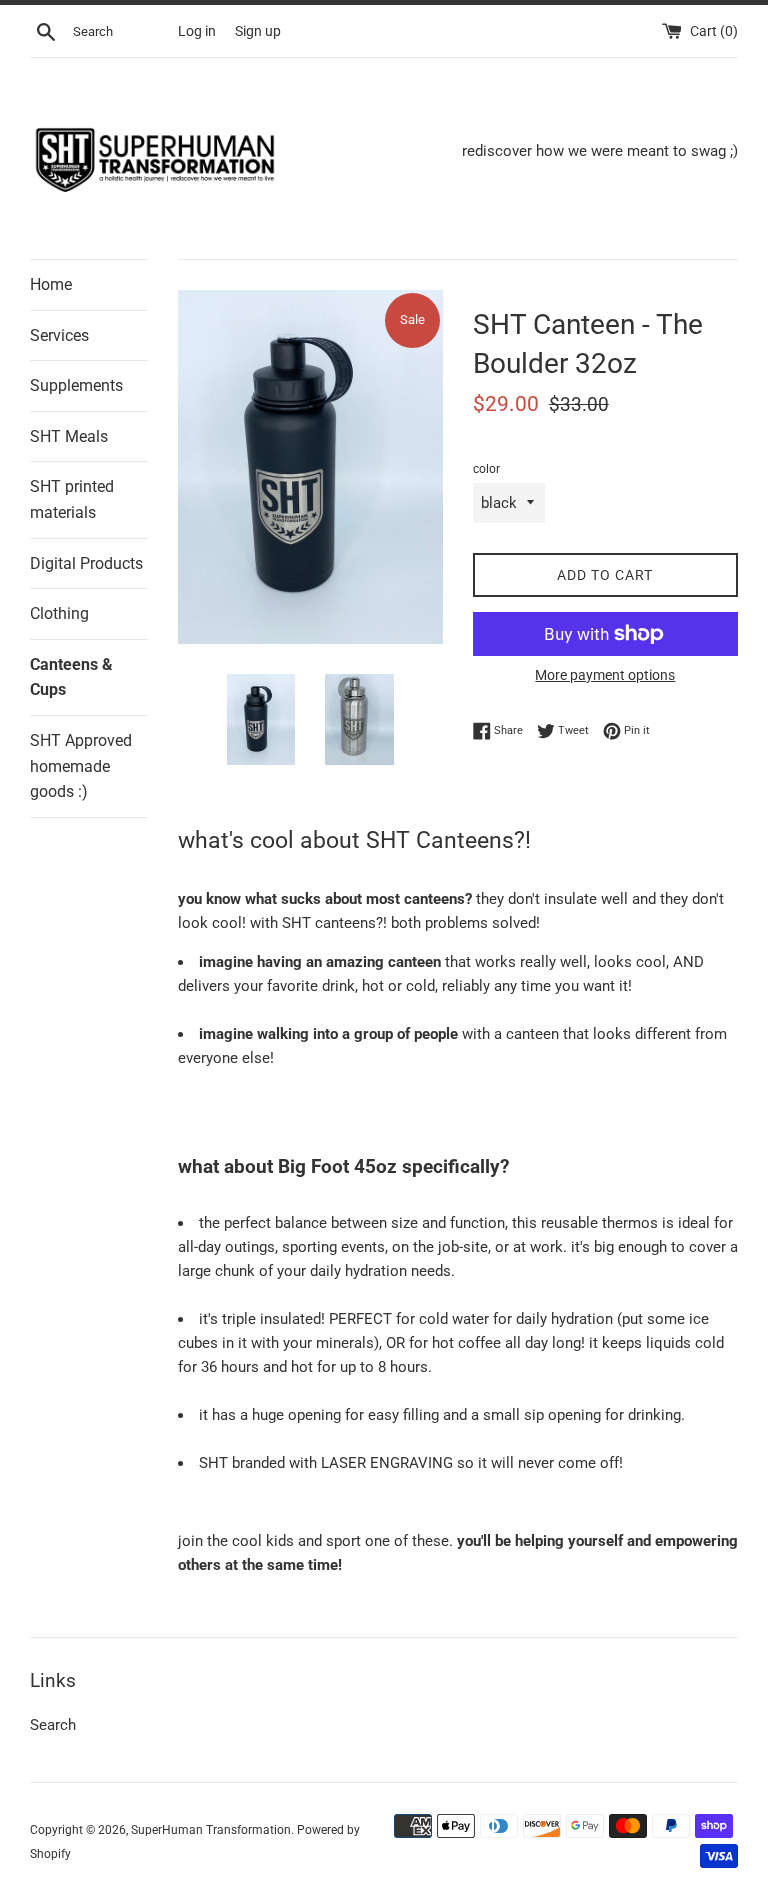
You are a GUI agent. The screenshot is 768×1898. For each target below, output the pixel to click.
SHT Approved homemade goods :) (81, 766)
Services (59, 335)
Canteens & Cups (71, 677)
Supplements (76, 385)
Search (53, 1725)
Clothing (59, 613)
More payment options (605, 675)
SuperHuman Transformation (211, 1830)
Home (51, 284)
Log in (197, 31)
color (486, 469)
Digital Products (86, 563)
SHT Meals (69, 436)
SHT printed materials (72, 499)
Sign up (258, 31)
